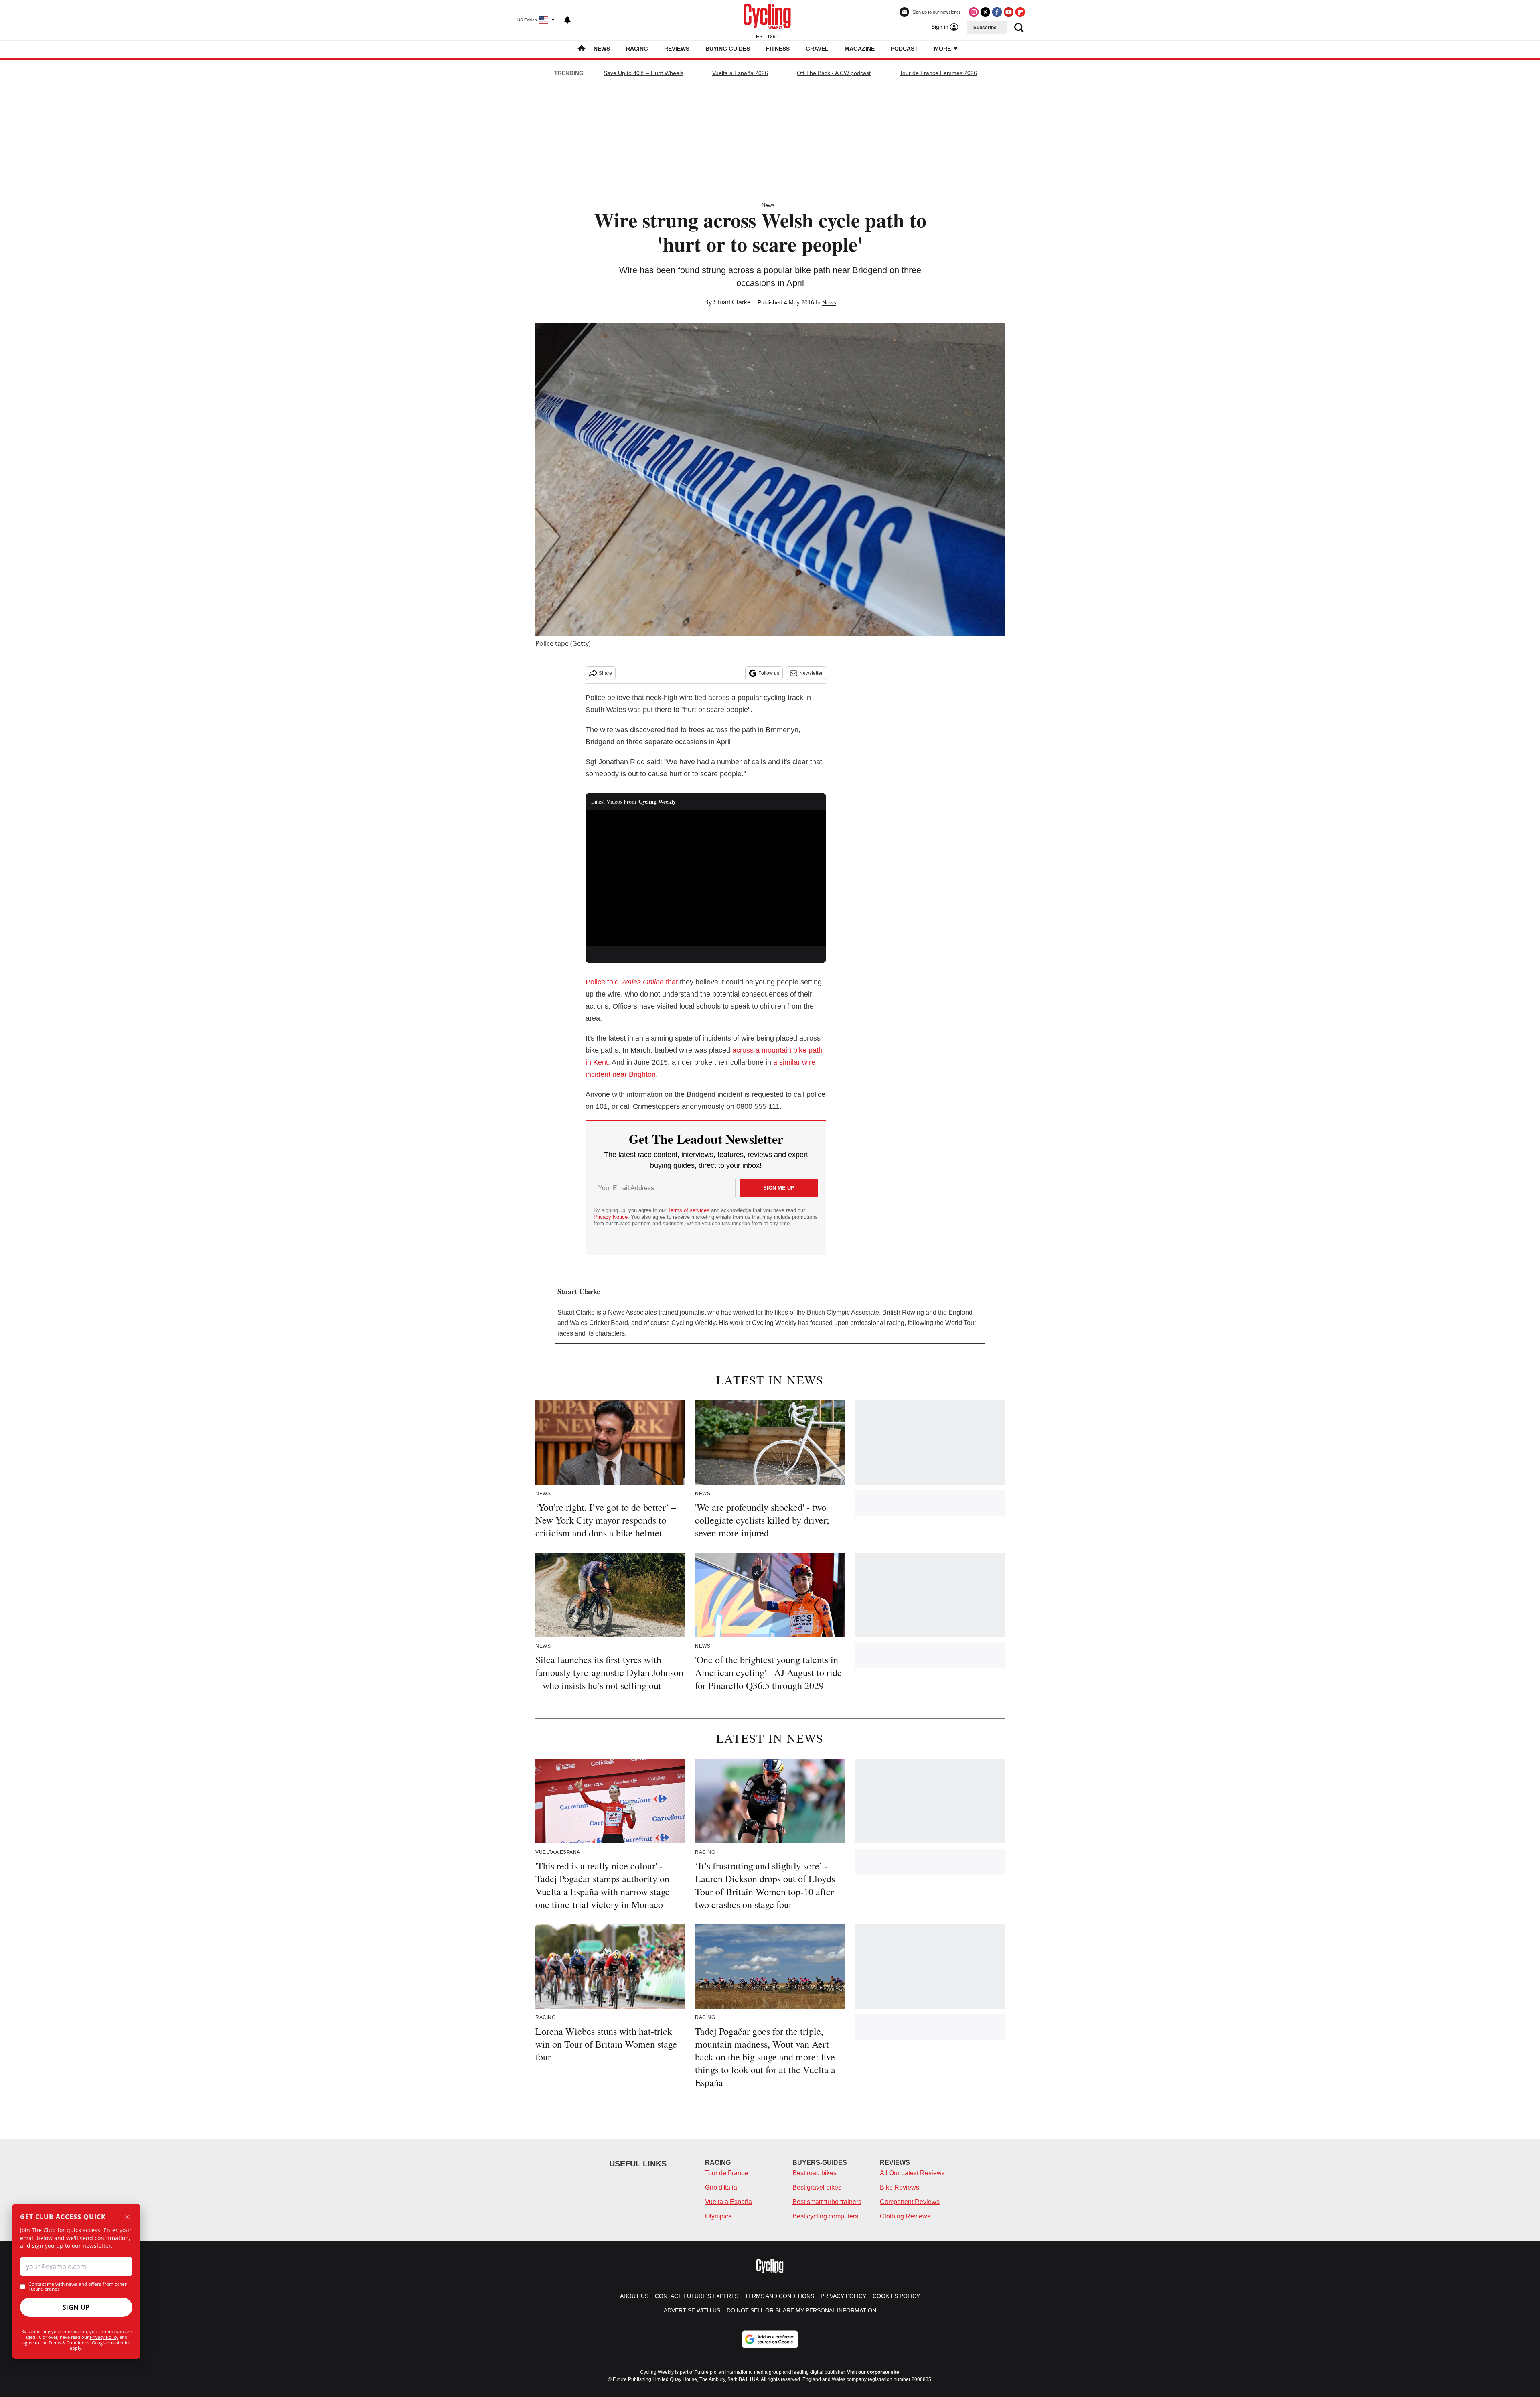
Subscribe (985, 28)
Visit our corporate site (873, 2372)
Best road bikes (815, 2173)
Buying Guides (728, 49)
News (602, 49)
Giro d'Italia (721, 2187)
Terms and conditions (779, 2296)
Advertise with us (692, 2310)
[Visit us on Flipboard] (1020, 12)
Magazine (860, 49)
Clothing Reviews (905, 2216)
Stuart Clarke (732, 302)
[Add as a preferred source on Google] (770, 2339)
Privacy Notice (611, 1217)
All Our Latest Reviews (912, 2173)
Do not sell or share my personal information (801, 2310)
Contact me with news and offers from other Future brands (78, 2287)
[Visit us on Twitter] (985, 12)
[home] (582, 49)
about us (634, 2296)
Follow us (769, 673)
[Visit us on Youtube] (1009, 12)
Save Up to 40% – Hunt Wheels (643, 73)
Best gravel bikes (817, 2187)
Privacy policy (843, 2296)
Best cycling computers (825, 2216)
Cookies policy (896, 2296)
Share (605, 673)
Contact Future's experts (697, 2296)
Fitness (778, 49)
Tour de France (726, 2173)
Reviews (677, 49)
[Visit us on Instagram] (974, 12)
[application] (706, 878)
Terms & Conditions (69, 2343)
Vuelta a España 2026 (740, 73)
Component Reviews (910, 2202)
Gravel (817, 49)
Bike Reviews (900, 2187)
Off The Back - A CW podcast (834, 73)
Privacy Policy (104, 2337)
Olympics (718, 2216)
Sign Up (76, 2307)
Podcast (904, 49)
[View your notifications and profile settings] (567, 20)
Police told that (632, 982)
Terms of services (689, 1210)
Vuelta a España (728, 2202)
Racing (637, 49)
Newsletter (811, 673)
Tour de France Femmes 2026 (938, 73)
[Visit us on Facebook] (997, 12)
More (943, 49)
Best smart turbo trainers (827, 2202)
